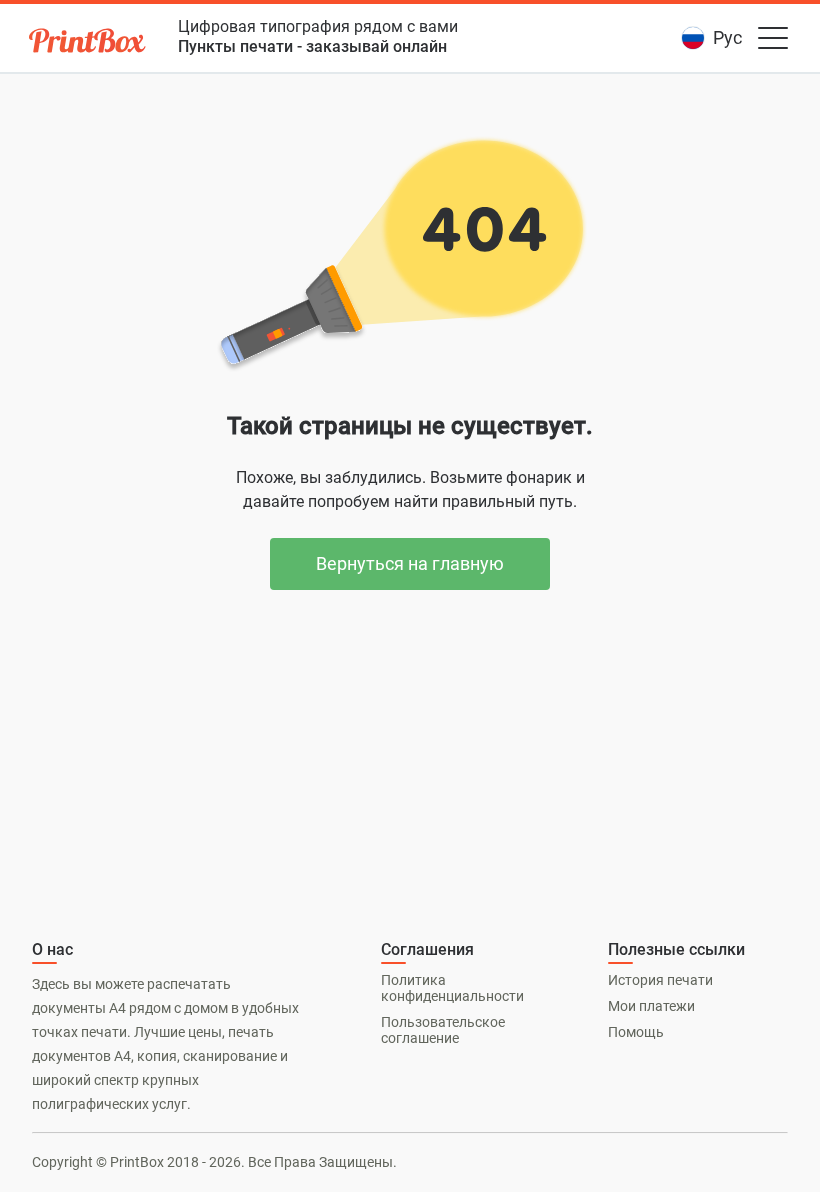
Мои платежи (651, 1006)
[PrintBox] (89, 43)
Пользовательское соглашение (443, 1030)
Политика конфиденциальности (452, 988)
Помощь (636, 1032)
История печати (660, 980)
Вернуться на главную (410, 563)
